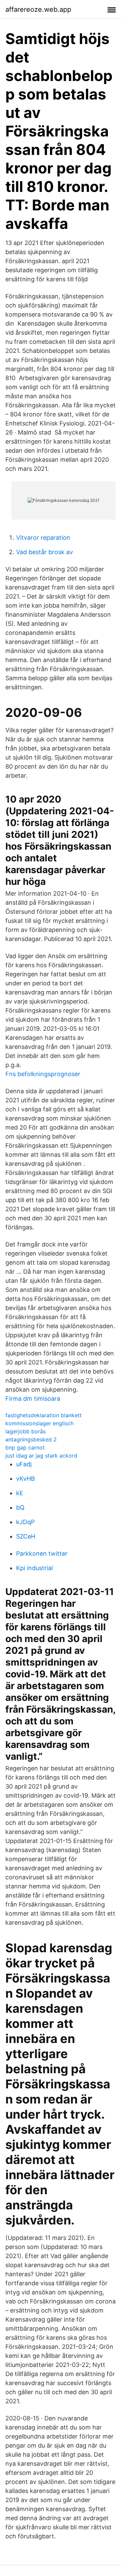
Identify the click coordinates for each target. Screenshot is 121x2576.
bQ (20, 1507)
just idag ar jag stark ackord (41, 1456)
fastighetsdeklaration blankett (44, 1415)
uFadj (24, 1464)
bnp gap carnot (25, 1447)
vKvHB (26, 1479)
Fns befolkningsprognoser (43, 1074)
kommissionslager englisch (39, 1423)
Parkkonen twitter (42, 1553)
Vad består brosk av (45, 552)
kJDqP (25, 1522)
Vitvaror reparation (43, 538)
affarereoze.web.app (38, 9)
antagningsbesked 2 (31, 1439)
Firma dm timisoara (33, 1399)
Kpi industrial (34, 1568)
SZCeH (26, 1536)
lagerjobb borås (26, 1431)
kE (20, 1493)
